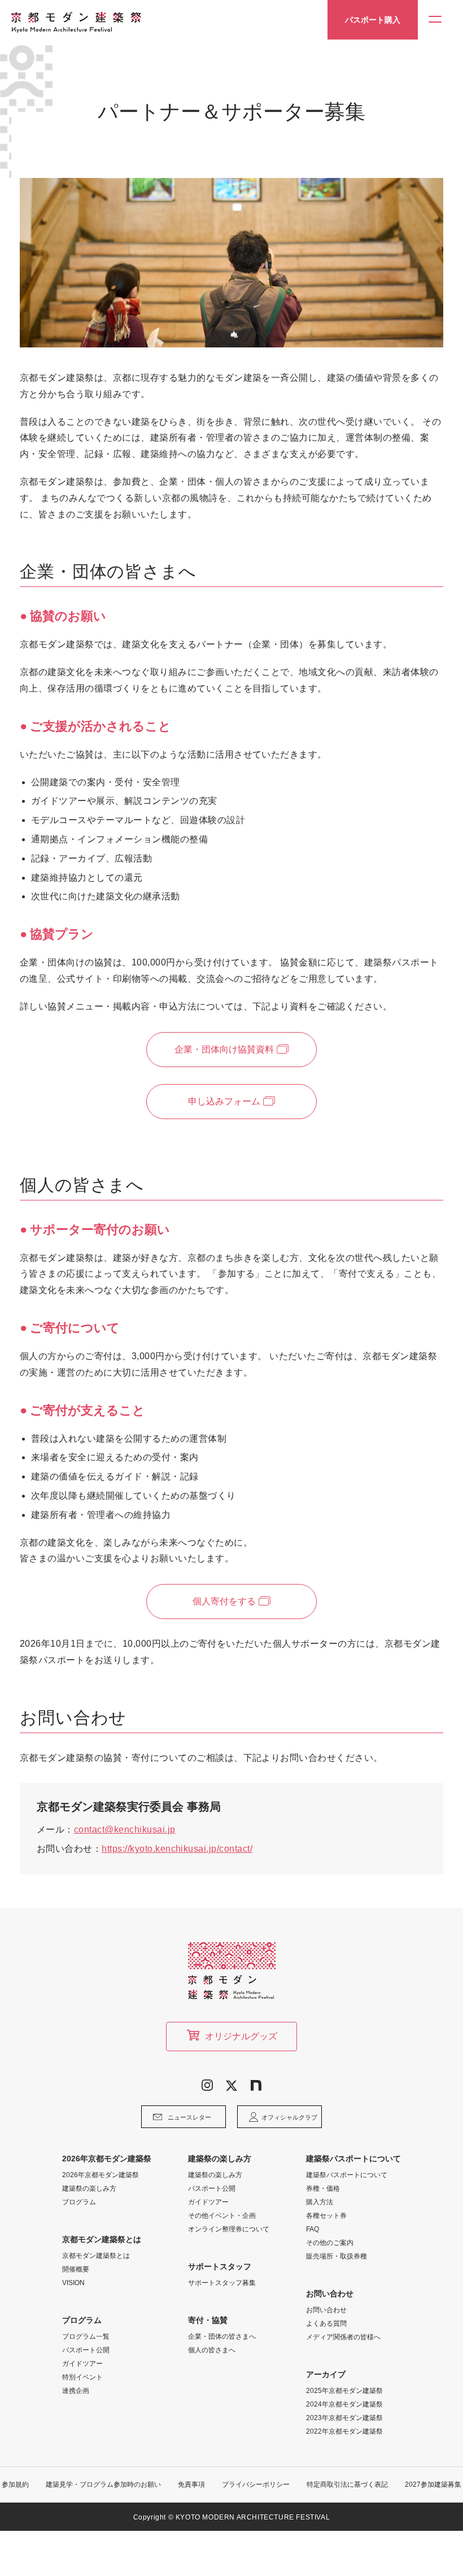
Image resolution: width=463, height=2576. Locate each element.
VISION (73, 2283)
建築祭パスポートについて (347, 2175)
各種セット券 (326, 2216)
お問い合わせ (326, 2310)
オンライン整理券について (229, 2229)
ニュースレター (189, 2117)
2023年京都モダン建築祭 (344, 2418)
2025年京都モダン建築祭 (344, 2391)
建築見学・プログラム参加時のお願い (103, 2484)
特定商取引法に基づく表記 (347, 2484)
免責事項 (191, 2484)
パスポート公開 (86, 2350)
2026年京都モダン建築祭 (101, 2175)
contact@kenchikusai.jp (125, 1829)
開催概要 (76, 2269)
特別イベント (82, 2377)
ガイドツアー (82, 2364)
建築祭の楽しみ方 (89, 2188)
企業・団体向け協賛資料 (224, 1049)
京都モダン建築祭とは (96, 2256)
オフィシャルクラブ (289, 2117)
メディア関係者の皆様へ (343, 2337)
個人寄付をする (224, 1601)
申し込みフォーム (224, 1101)
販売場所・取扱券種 (337, 2256)
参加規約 (15, 2484)
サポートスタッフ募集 (222, 2283)
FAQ (313, 2229)
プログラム (79, 2202)
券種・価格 (323, 2188)
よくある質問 (326, 2323)
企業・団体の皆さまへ (222, 2336)
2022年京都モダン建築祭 (344, 2431)
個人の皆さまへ (212, 2350)
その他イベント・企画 (222, 2216)
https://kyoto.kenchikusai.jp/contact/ (177, 1849)
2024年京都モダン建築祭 (344, 2404)
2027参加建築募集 (433, 2484)
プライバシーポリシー (256, 2484)
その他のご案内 (330, 2243)
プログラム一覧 (86, 2336)
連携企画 (76, 2391)
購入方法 (320, 2202)
